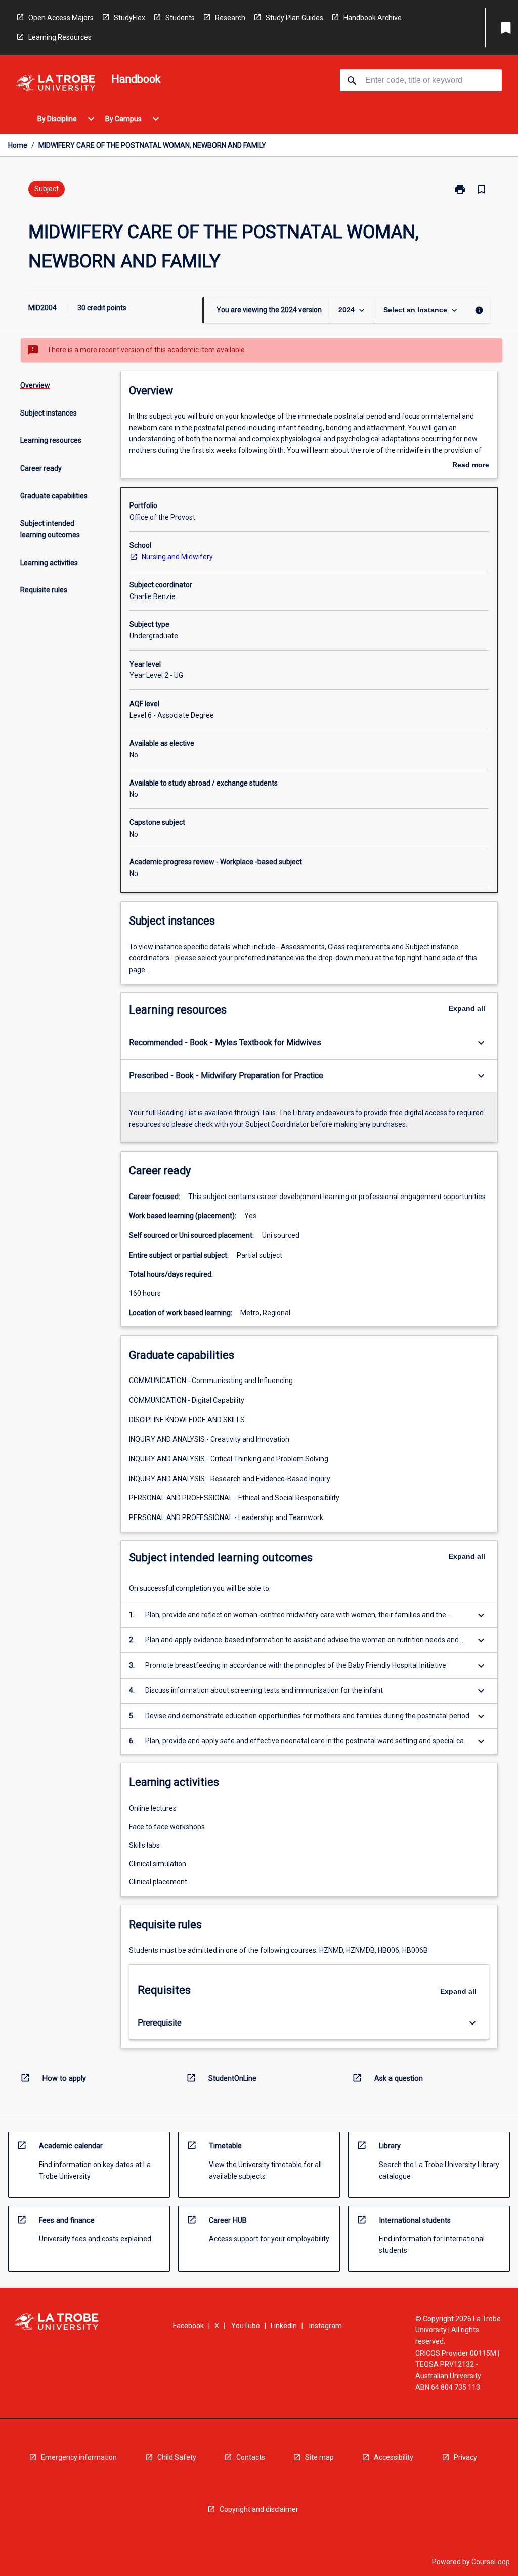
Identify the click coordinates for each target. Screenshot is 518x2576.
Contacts (251, 2457)
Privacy (465, 2457)
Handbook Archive (373, 18)
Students (180, 18)
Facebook (188, 2326)
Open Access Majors (61, 18)
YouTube (246, 2326)
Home (18, 145)
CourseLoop (491, 2562)
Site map (319, 2457)
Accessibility (394, 2457)
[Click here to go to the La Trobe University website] (56, 85)
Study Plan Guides (294, 18)
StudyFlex (129, 18)
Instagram (326, 2326)
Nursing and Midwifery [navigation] (177, 557)
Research (230, 18)
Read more (471, 466)
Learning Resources (60, 37)
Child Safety (177, 2457)
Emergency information (79, 2457)
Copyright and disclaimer (259, 2509)
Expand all (467, 1008)
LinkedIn (284, 2326)
